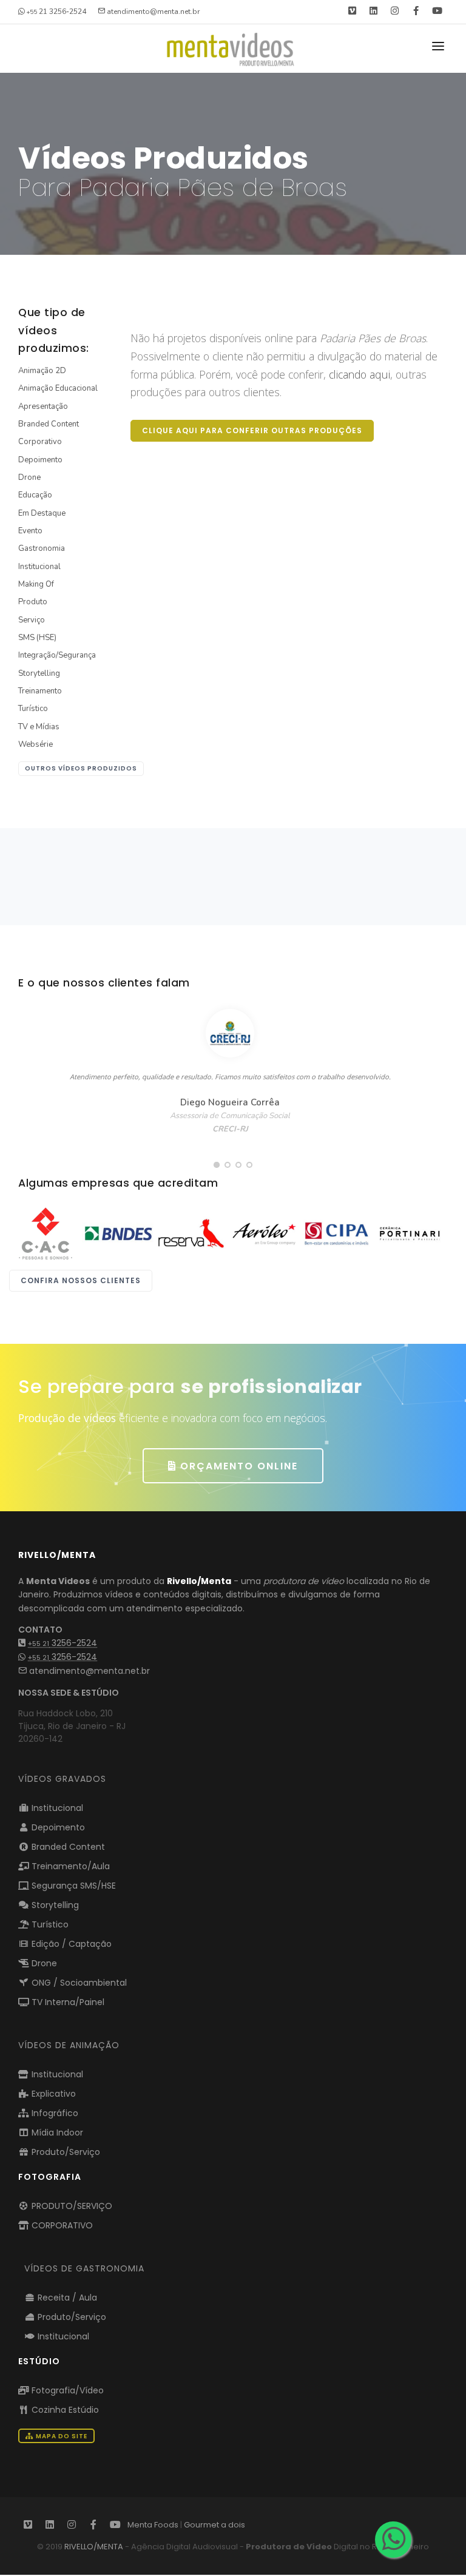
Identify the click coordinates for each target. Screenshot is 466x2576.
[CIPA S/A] (337, 1233)
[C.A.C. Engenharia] (46, 1233)
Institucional (39, 567)
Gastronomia (42, 548)
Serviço (32, 620)
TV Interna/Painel (67, 2002)
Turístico (33, 709)
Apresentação (43, 406)
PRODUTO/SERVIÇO (71, 2206)
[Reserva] (191, 1233)
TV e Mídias (39, 727)
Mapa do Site (61, 2436)
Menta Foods (153, 2525)
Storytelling (39, 673)
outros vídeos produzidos (81, 768)
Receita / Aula (66, 2298)
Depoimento (40, 460)
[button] (217, 1165)
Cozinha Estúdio (64, 2410)
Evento (30, 531)
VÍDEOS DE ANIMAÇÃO (69, 2045)
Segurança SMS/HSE (73, 1886)
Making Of (36, 584)
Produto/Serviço (65, 2152)
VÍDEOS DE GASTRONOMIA (84, 2268)
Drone (29, 477)
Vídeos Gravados (62, 1779)
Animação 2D (42, 371)
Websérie (35, 744)
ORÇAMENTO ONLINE (237, 1466)
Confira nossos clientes (81, 1280)
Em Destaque (42, 513)
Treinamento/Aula (69, 1866)
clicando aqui (360, 374)
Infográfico (54, 2113)
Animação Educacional (58, 388)
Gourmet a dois (214, 2525)
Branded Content (49, 424)
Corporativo (40, 442)
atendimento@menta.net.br (88, 1671)
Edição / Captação (70, 1944)
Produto (33, 602)
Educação (35, 495)
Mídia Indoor (56, 2133)
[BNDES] (118, 1233)
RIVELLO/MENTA (94, 2547)
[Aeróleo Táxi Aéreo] (264, 1233)
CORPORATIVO (61, 2225)
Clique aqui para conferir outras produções (252, 430)
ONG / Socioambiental (78, 1983)
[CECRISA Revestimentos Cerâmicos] (410, 1233)
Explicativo (52, 2094)
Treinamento (40, 691)
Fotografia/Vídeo (66, 2390)
